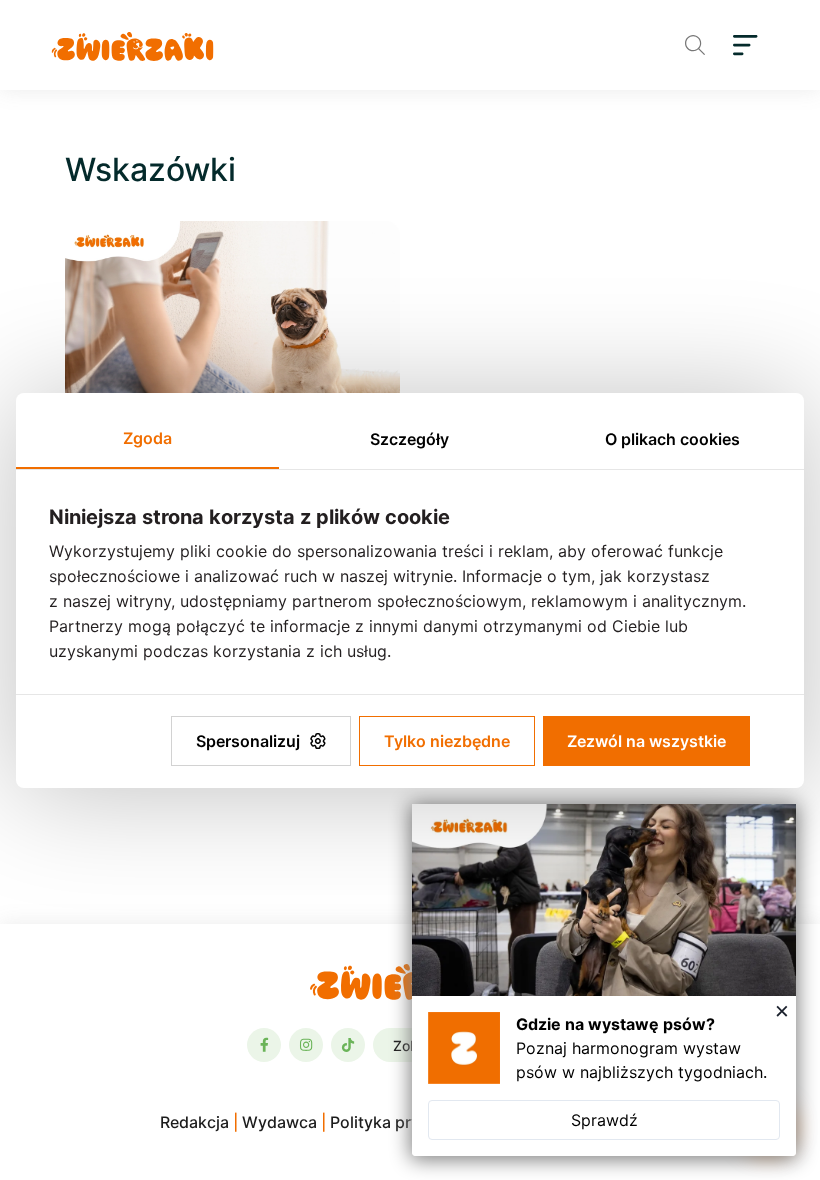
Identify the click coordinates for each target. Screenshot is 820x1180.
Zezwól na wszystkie (646, 741)
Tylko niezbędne (447, 741)
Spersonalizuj (248, 741)
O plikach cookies (672, 439)
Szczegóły (409, 439)
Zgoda (147, 438)
